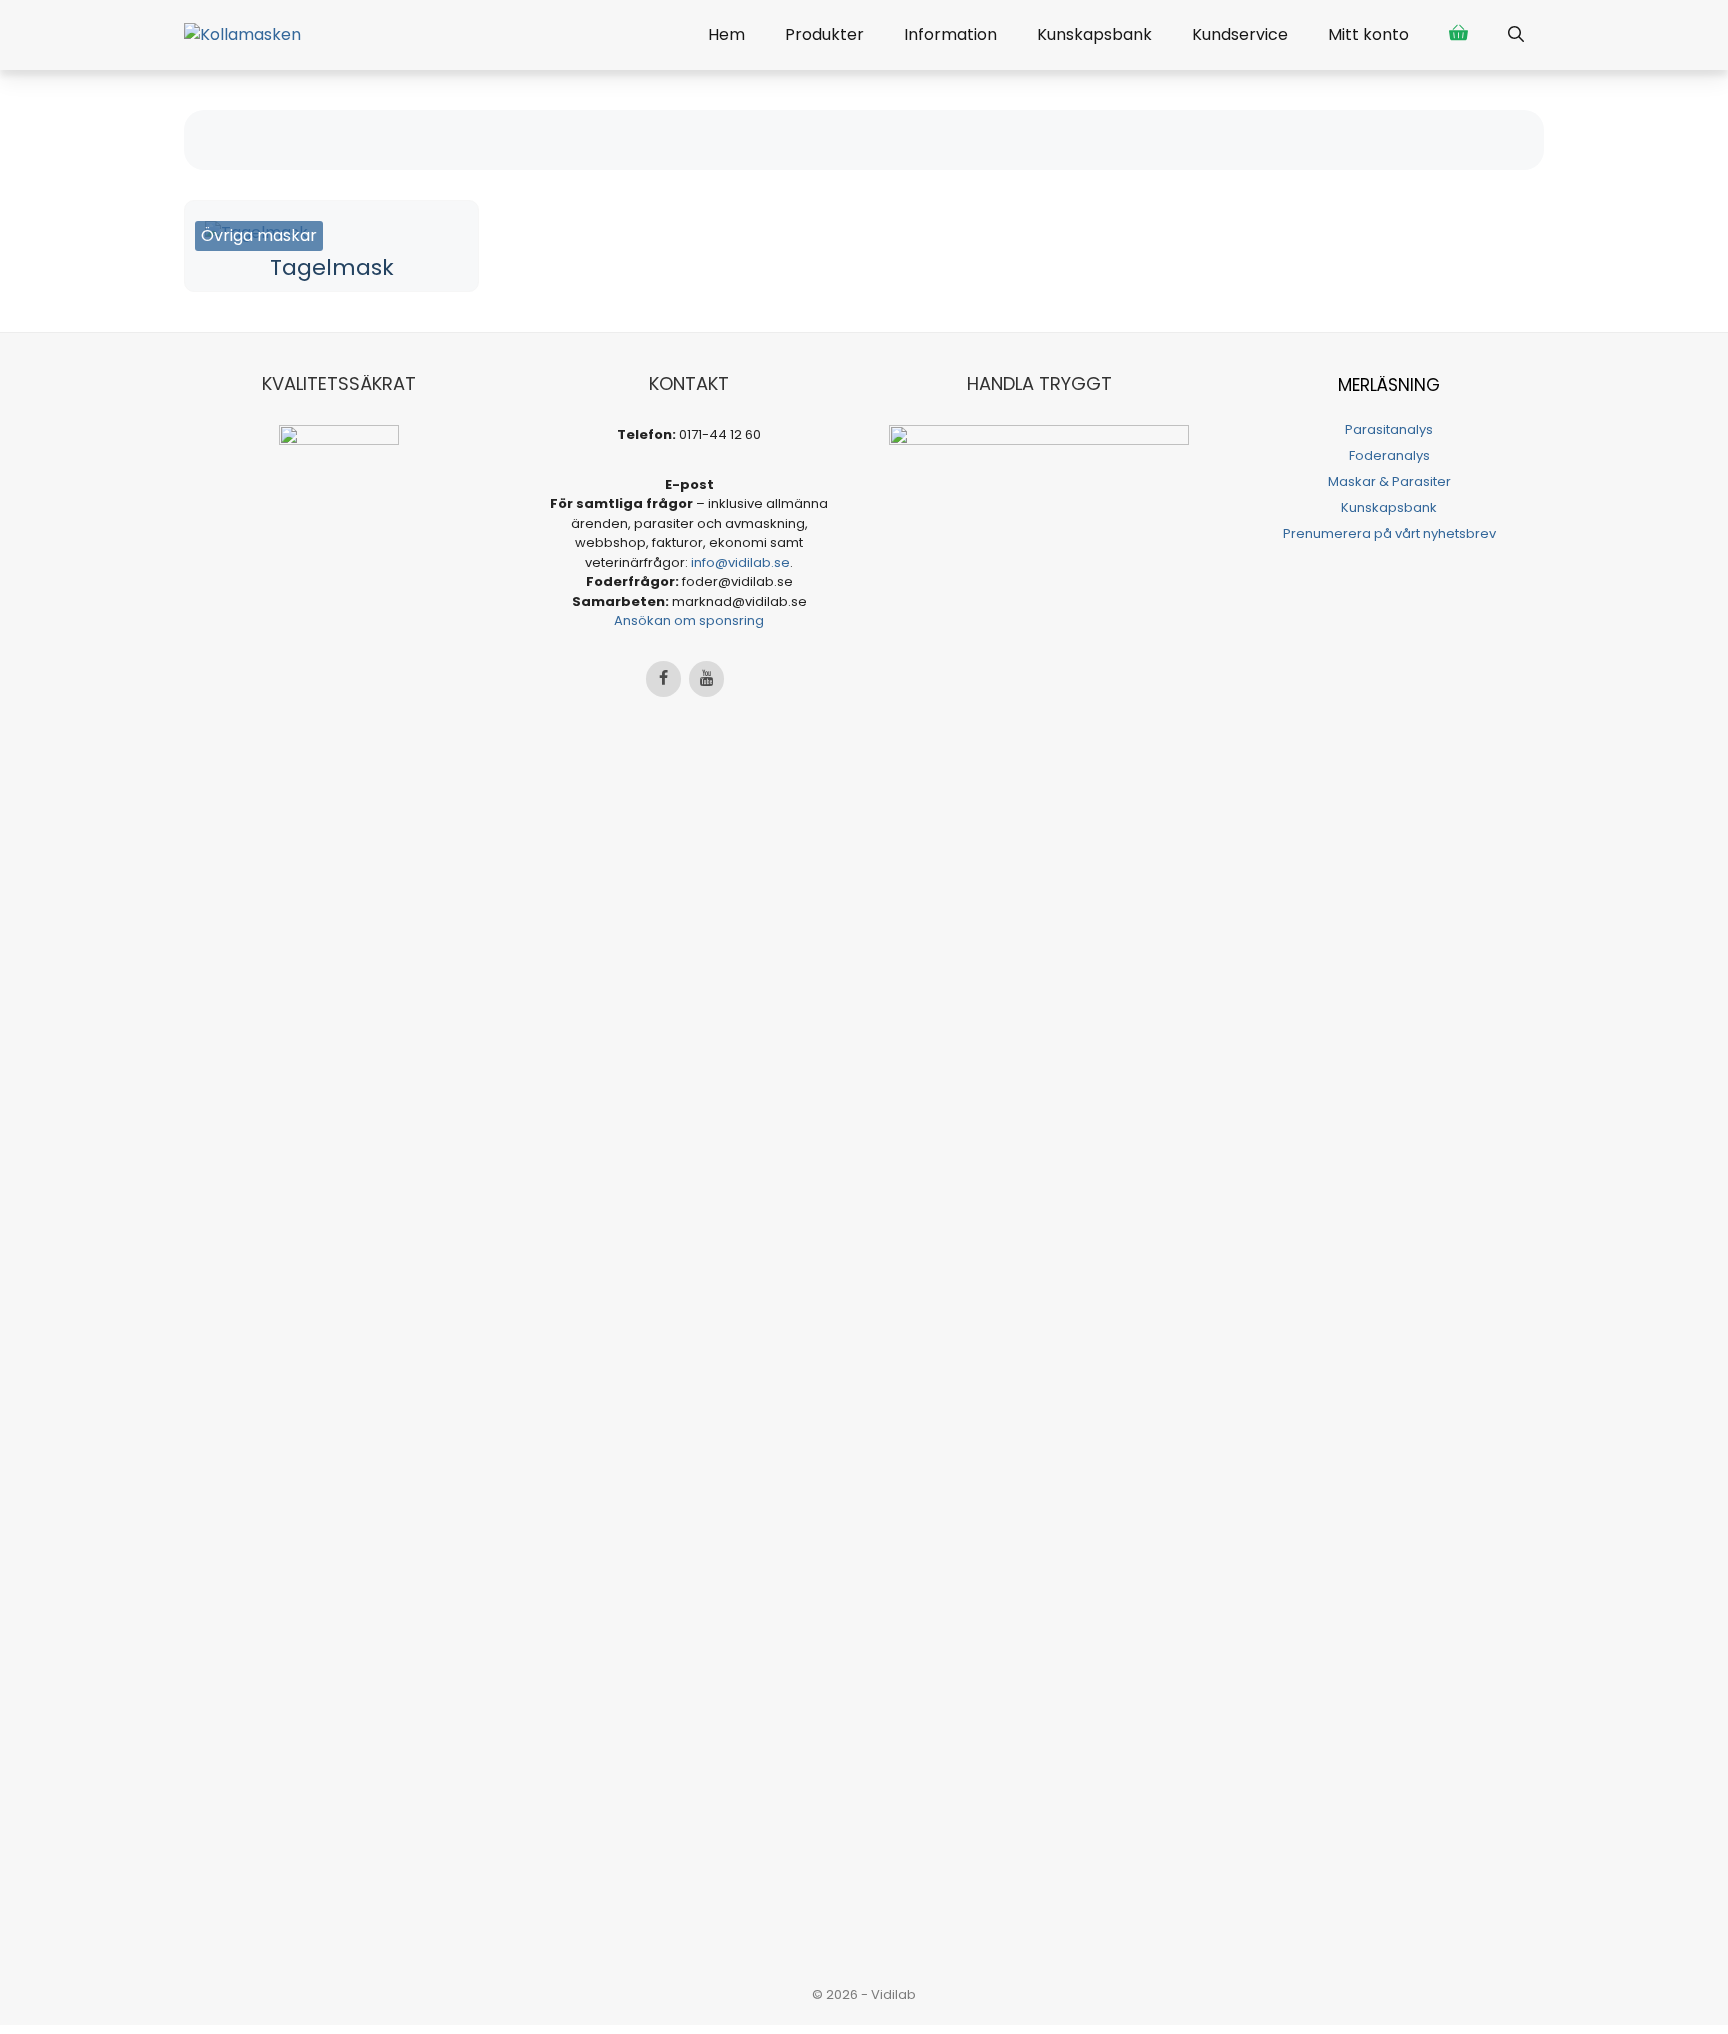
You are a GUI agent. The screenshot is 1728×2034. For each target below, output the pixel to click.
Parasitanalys (1389, 429)
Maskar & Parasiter (1389, 481)
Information (950, 34)
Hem (726, 34)
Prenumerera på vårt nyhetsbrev (1389, 533)
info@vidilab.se (740, 562)
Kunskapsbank (1094, 34)
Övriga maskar (259, 235)
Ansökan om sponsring (689, 620)
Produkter (824, 34)
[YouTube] (706, 679)
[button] (1516, 35)
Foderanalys (1389, 455)
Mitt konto (1368, 34)
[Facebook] (663, 679)
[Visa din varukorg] (1458, 35)
